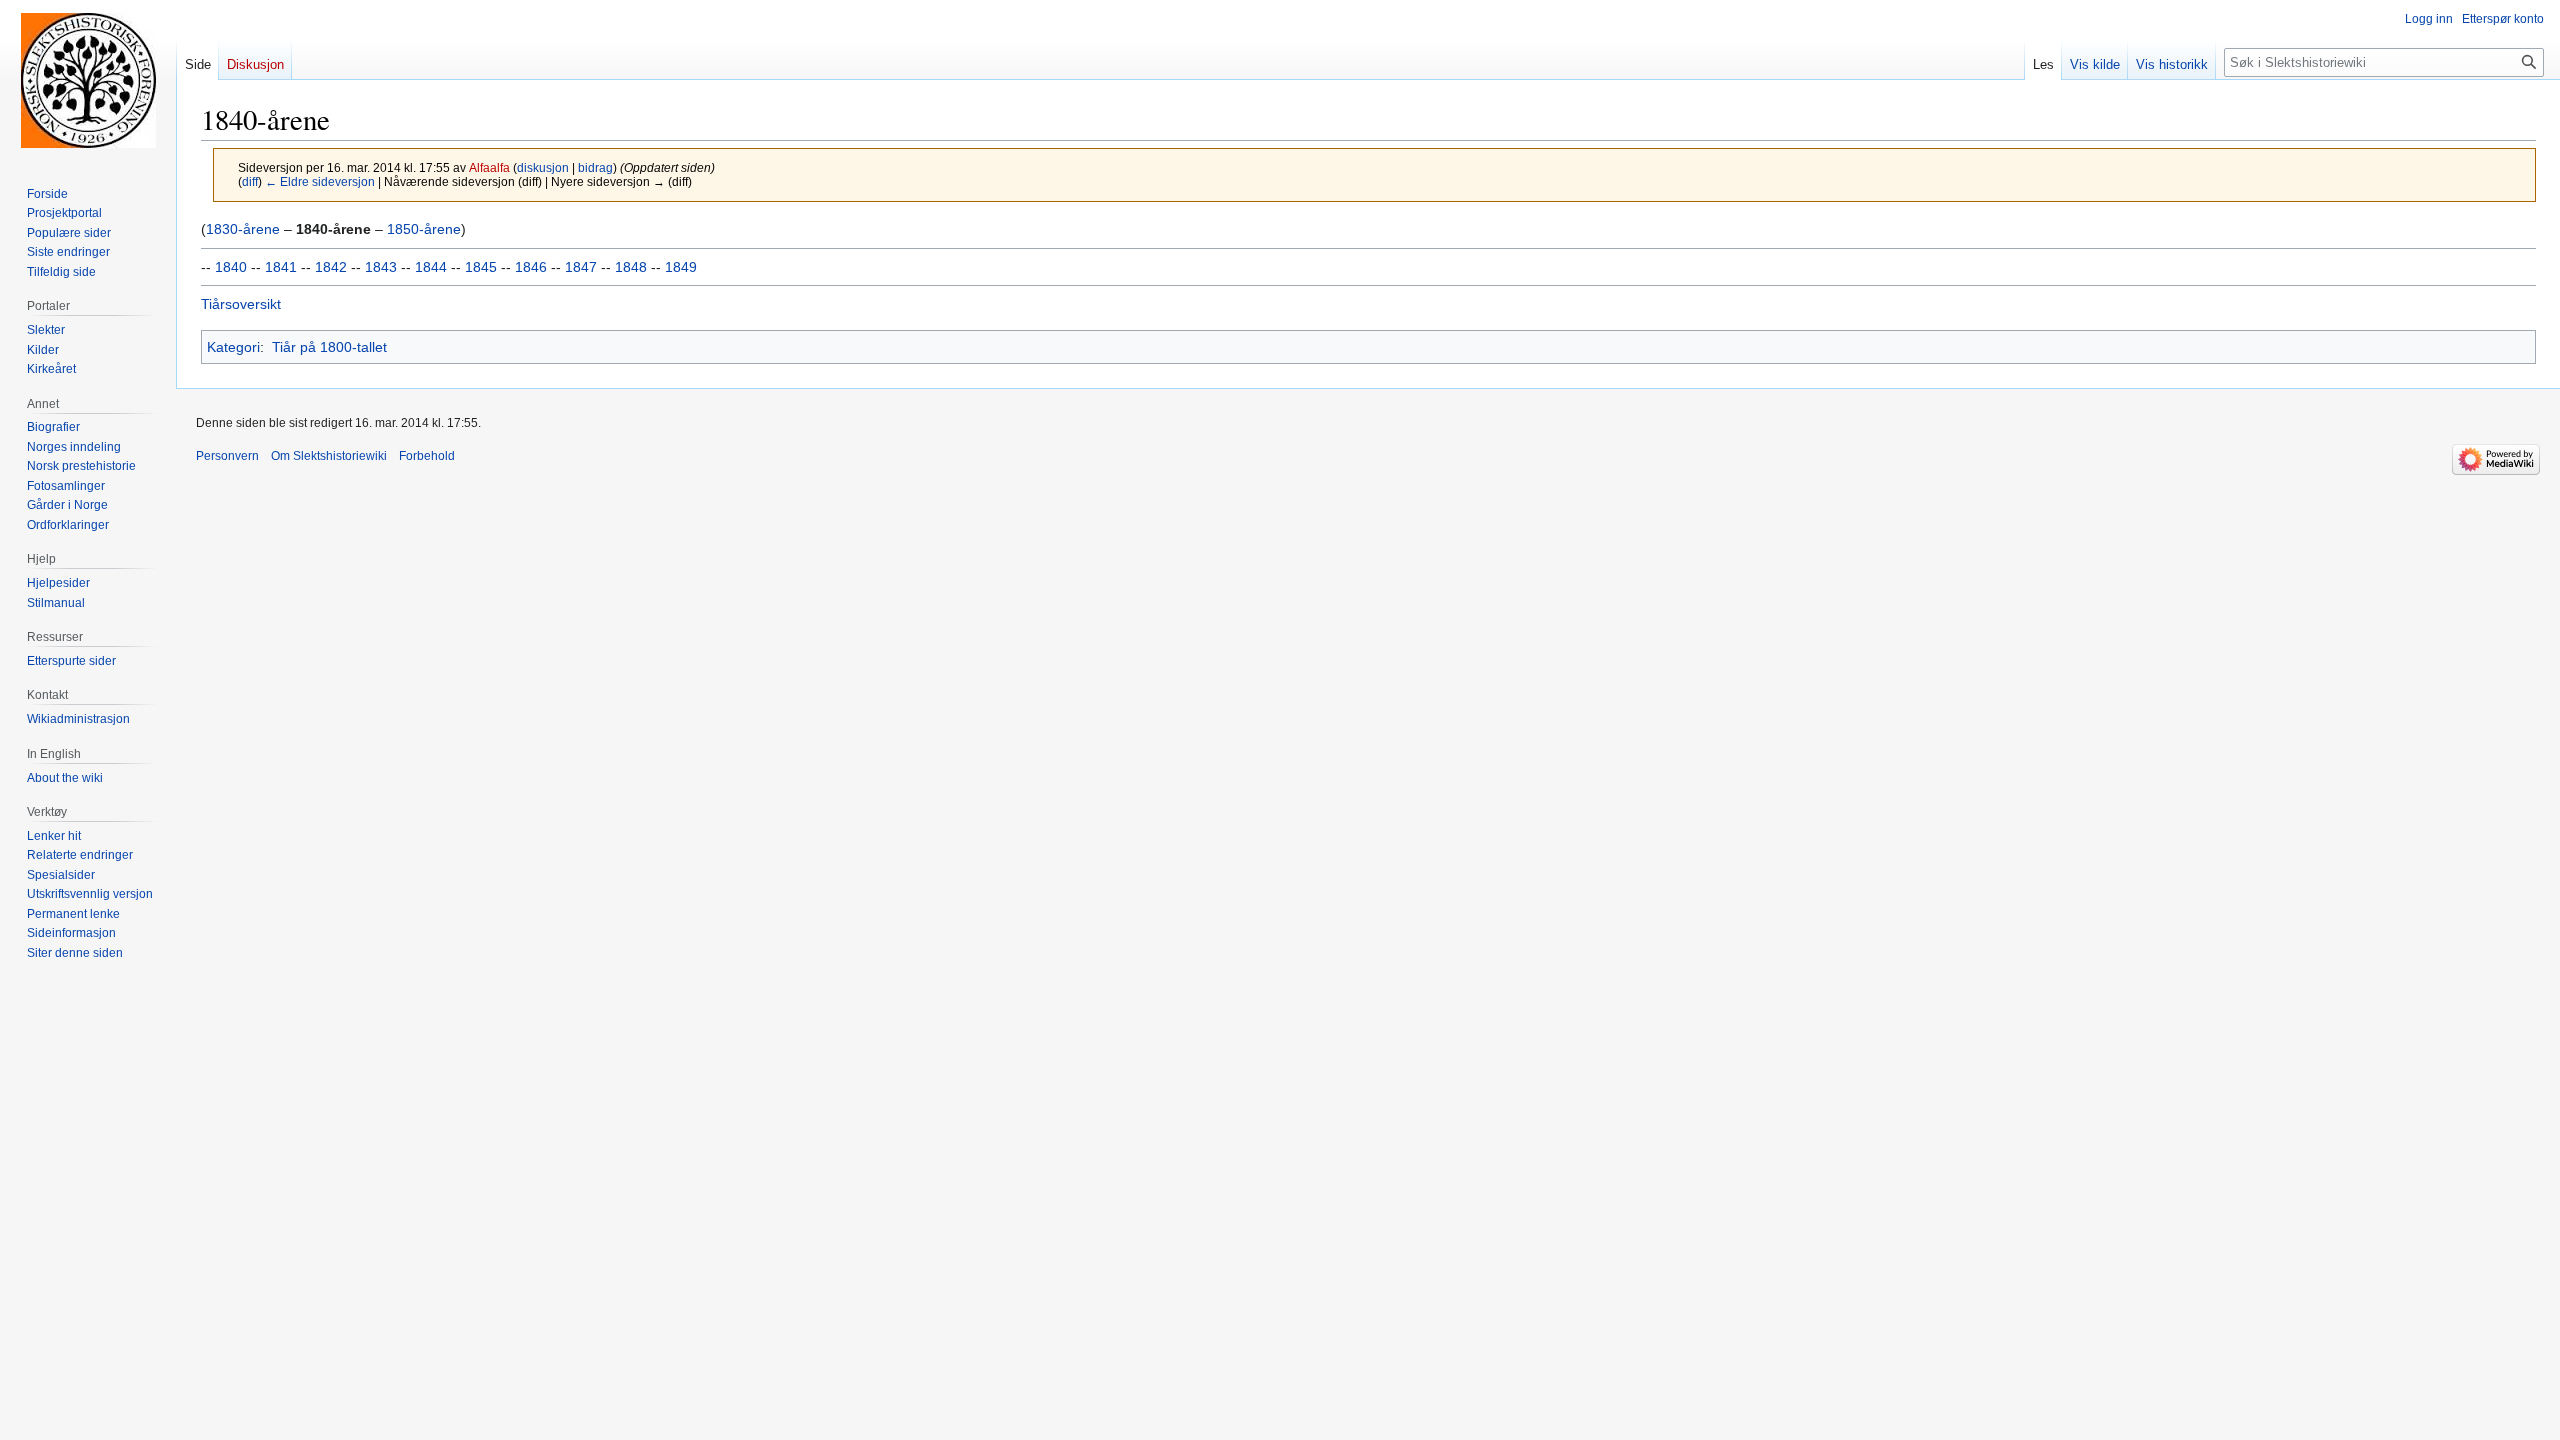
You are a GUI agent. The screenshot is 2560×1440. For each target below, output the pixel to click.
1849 (681, 267)
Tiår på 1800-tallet (329, 347)
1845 (481, 267)
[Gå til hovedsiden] (88, 80)
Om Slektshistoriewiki (329, 456)
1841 (281, 267)
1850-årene (424, 229)
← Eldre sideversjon (320, 181)
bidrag (595, 167)
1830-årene (243, 229)
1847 (581, 267)
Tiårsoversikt (241, 304)
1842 (331, 267)
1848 (631, 267)
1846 (531, 267)
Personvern (227, 456)
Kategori (233, 347)
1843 (381, 267)
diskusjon (543, 167)
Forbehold (427, 456)
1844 (431, 267)
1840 (231, 267)
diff (250, 181)
